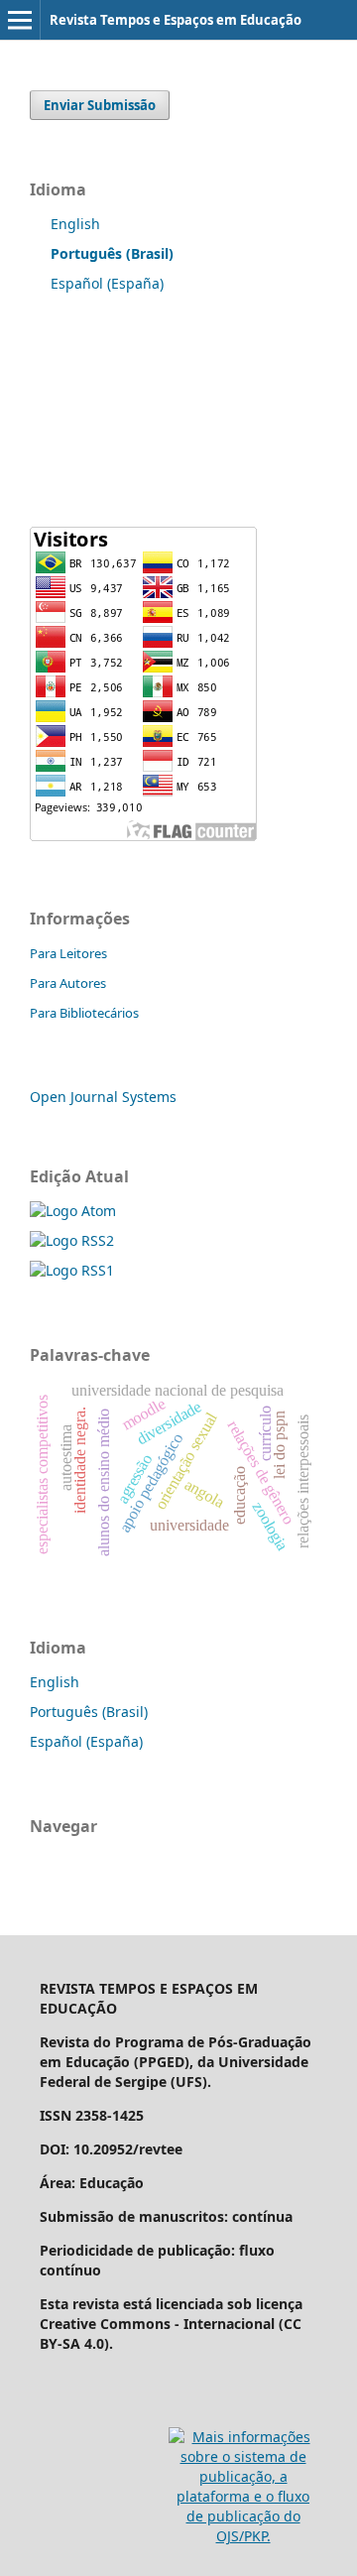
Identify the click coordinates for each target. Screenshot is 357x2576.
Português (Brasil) (89, 1712)
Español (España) (107, 283)
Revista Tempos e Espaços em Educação (176, 20)
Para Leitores (68, 953)
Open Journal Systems (103, 1097)
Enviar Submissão (100, 105)
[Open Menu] (20, 20)
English (75, 224)
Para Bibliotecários (84, 1013)
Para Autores (68, 983)
